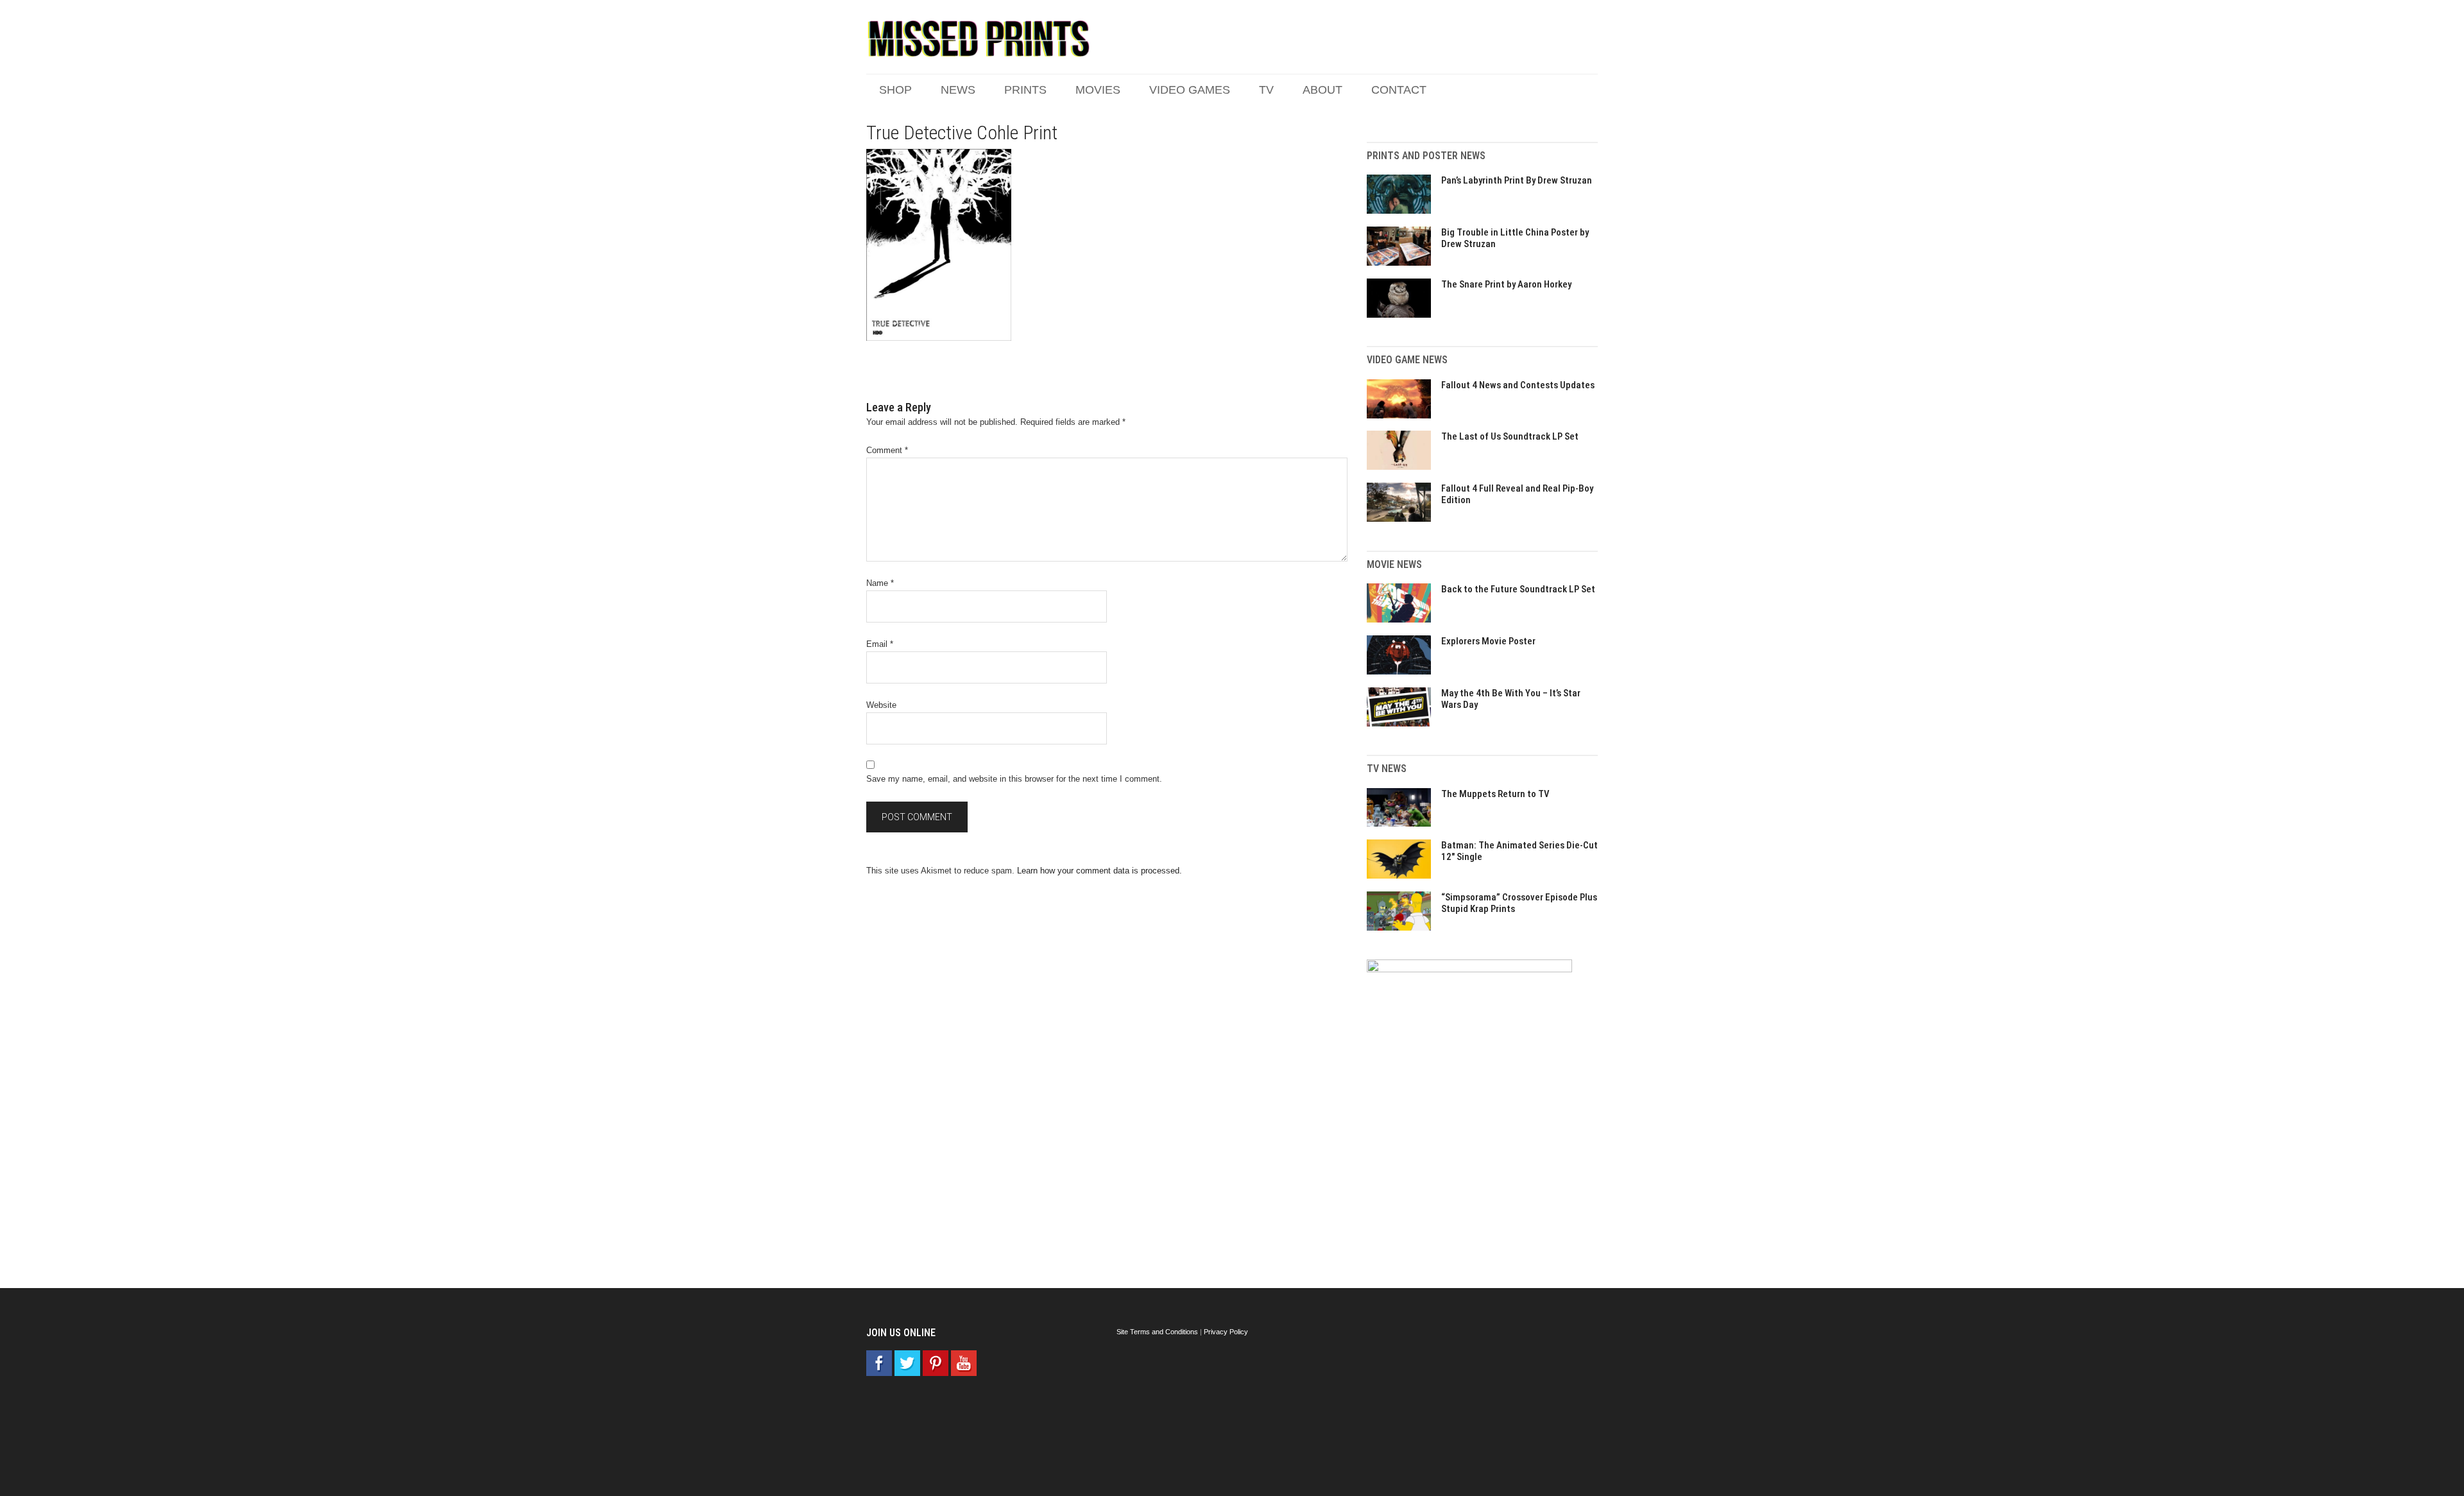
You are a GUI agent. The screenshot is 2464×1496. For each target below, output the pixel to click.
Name (880, 583)
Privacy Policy (1226, 1332)
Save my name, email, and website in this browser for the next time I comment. (1014, 779)
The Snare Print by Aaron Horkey (1506, 284)
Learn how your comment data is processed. (1099, 871)
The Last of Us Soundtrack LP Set (1510, 436)
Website (881, 705)
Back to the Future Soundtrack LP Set (1518, 589)
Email (880, 644)
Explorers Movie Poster (1488, 641)
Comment (887, 450)
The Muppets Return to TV (1495, 794)
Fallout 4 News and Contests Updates (1518, 385)
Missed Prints (979, 39)
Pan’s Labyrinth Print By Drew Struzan (1517, 180)
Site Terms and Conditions (1157, 1332)
